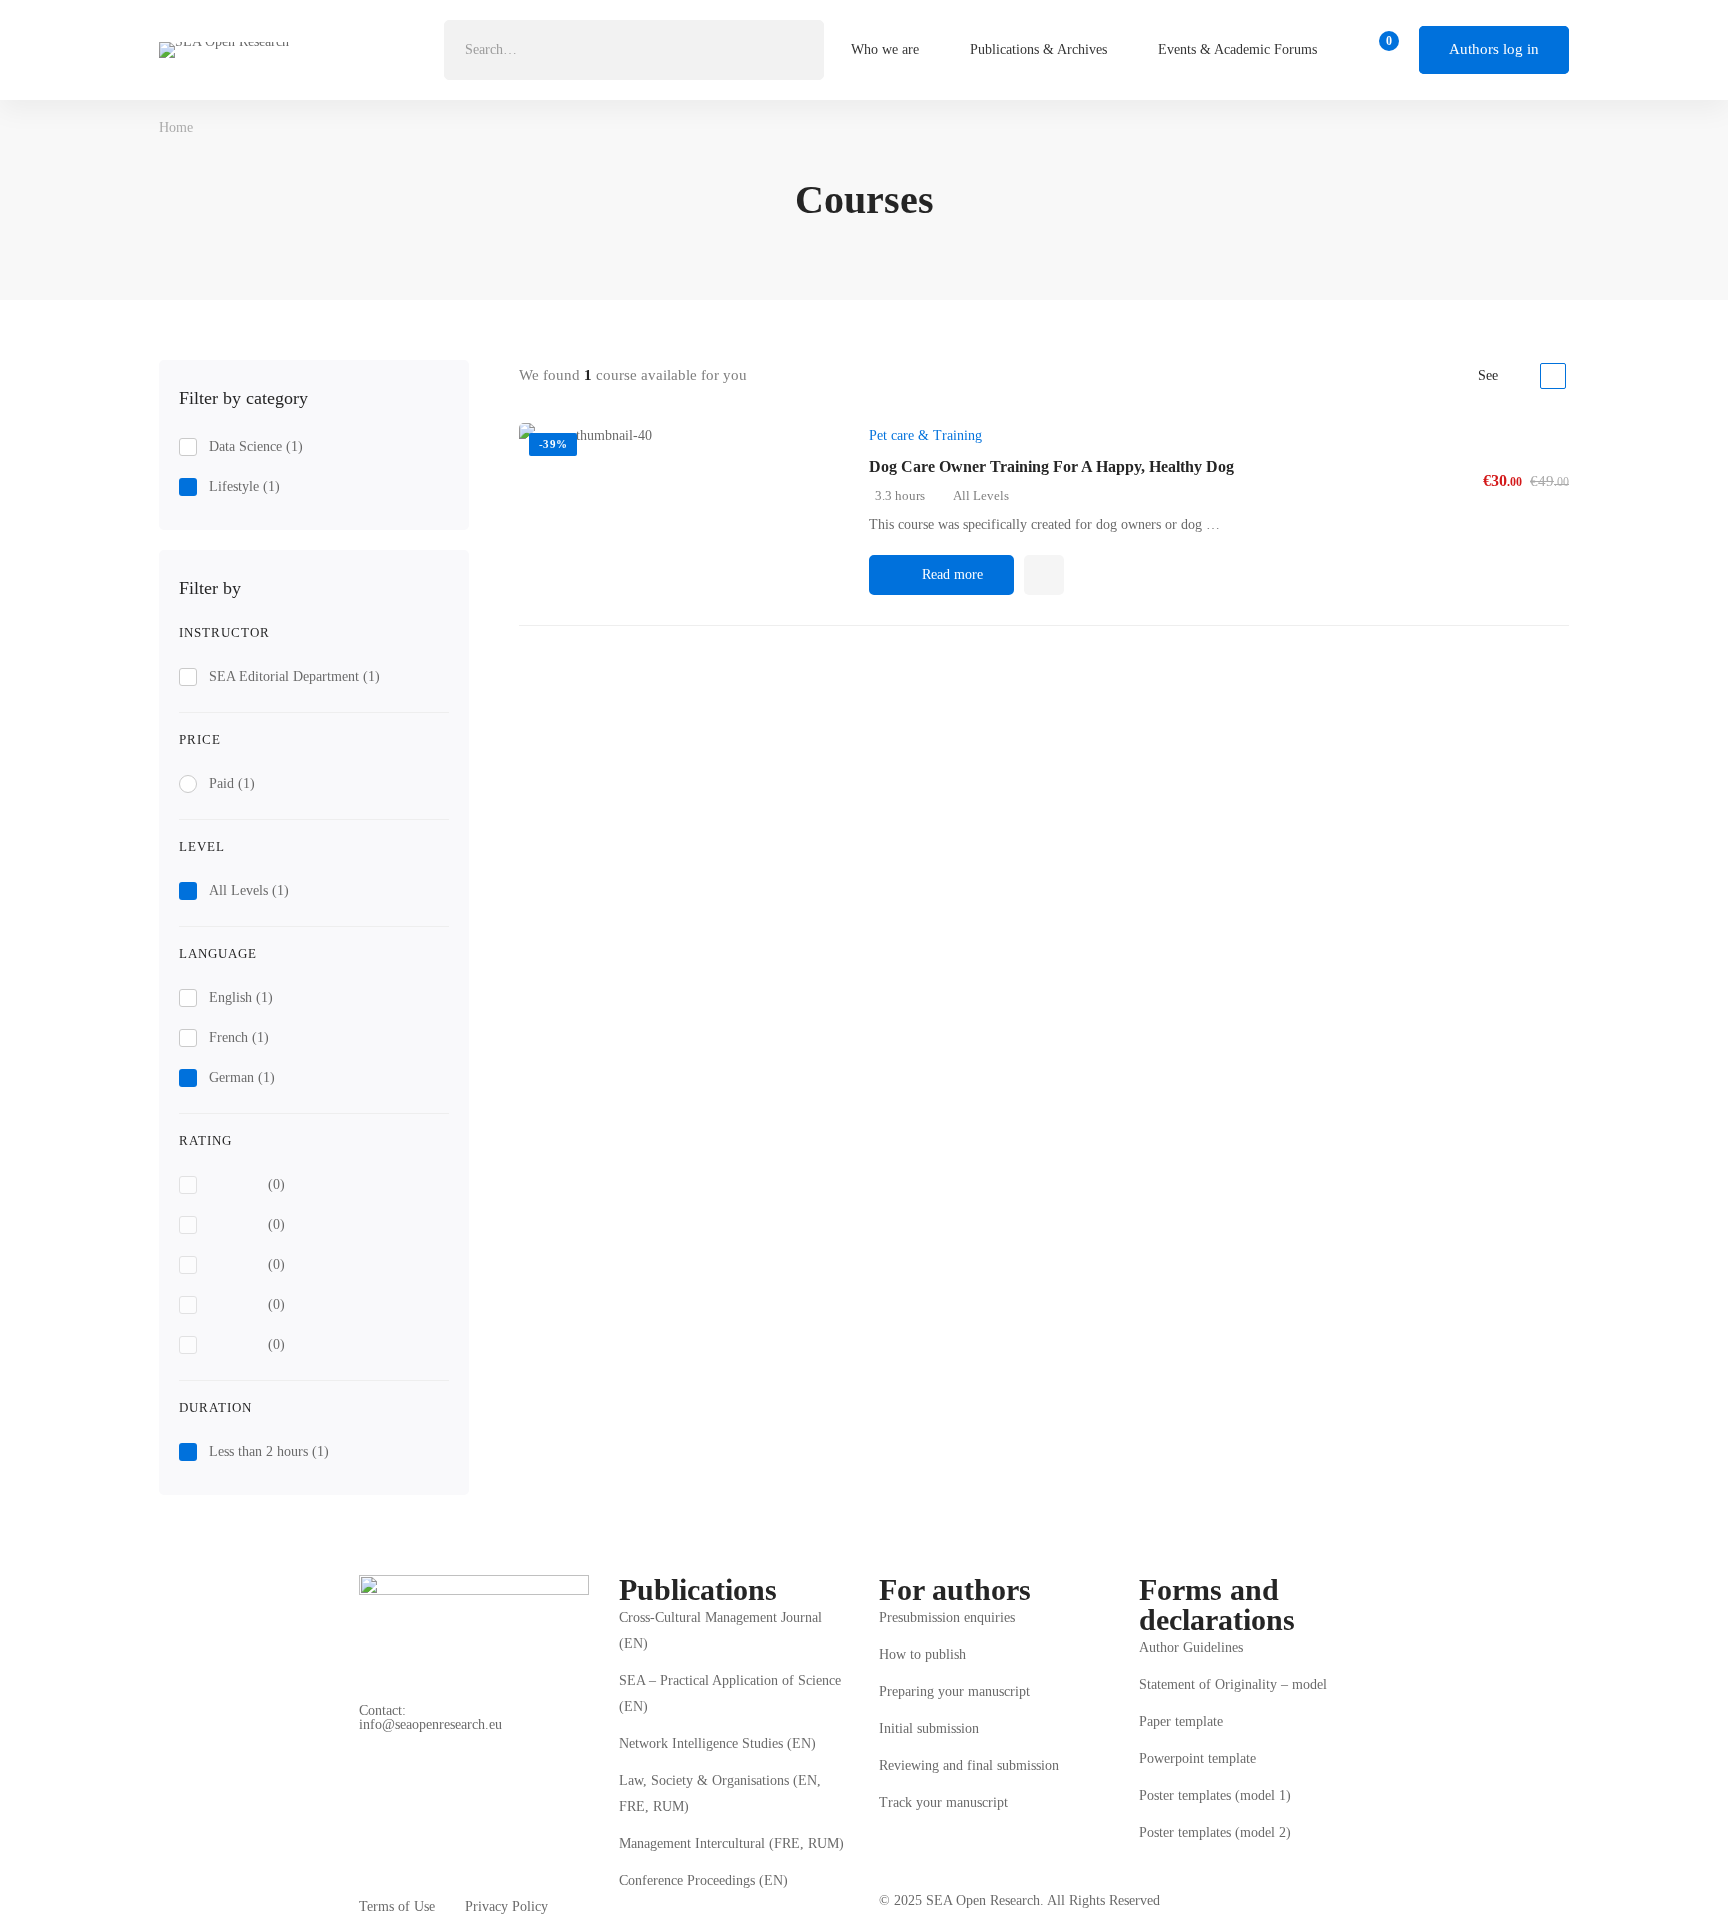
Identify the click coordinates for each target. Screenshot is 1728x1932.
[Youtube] (421, 1737)
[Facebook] (359, 1737)
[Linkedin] (390, 1737)
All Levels (249, 890)
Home (176, 127)
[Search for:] (634, 49)
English (241, 997)
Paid (232, 783)
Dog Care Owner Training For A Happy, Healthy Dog (1051, 466)
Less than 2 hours (269, 1451)
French (239, 1037)
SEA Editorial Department (294, 676)
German (242, 1077)
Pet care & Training (925, 435)
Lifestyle (244, 486)
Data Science (256, 446)
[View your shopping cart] (1382, 50)
